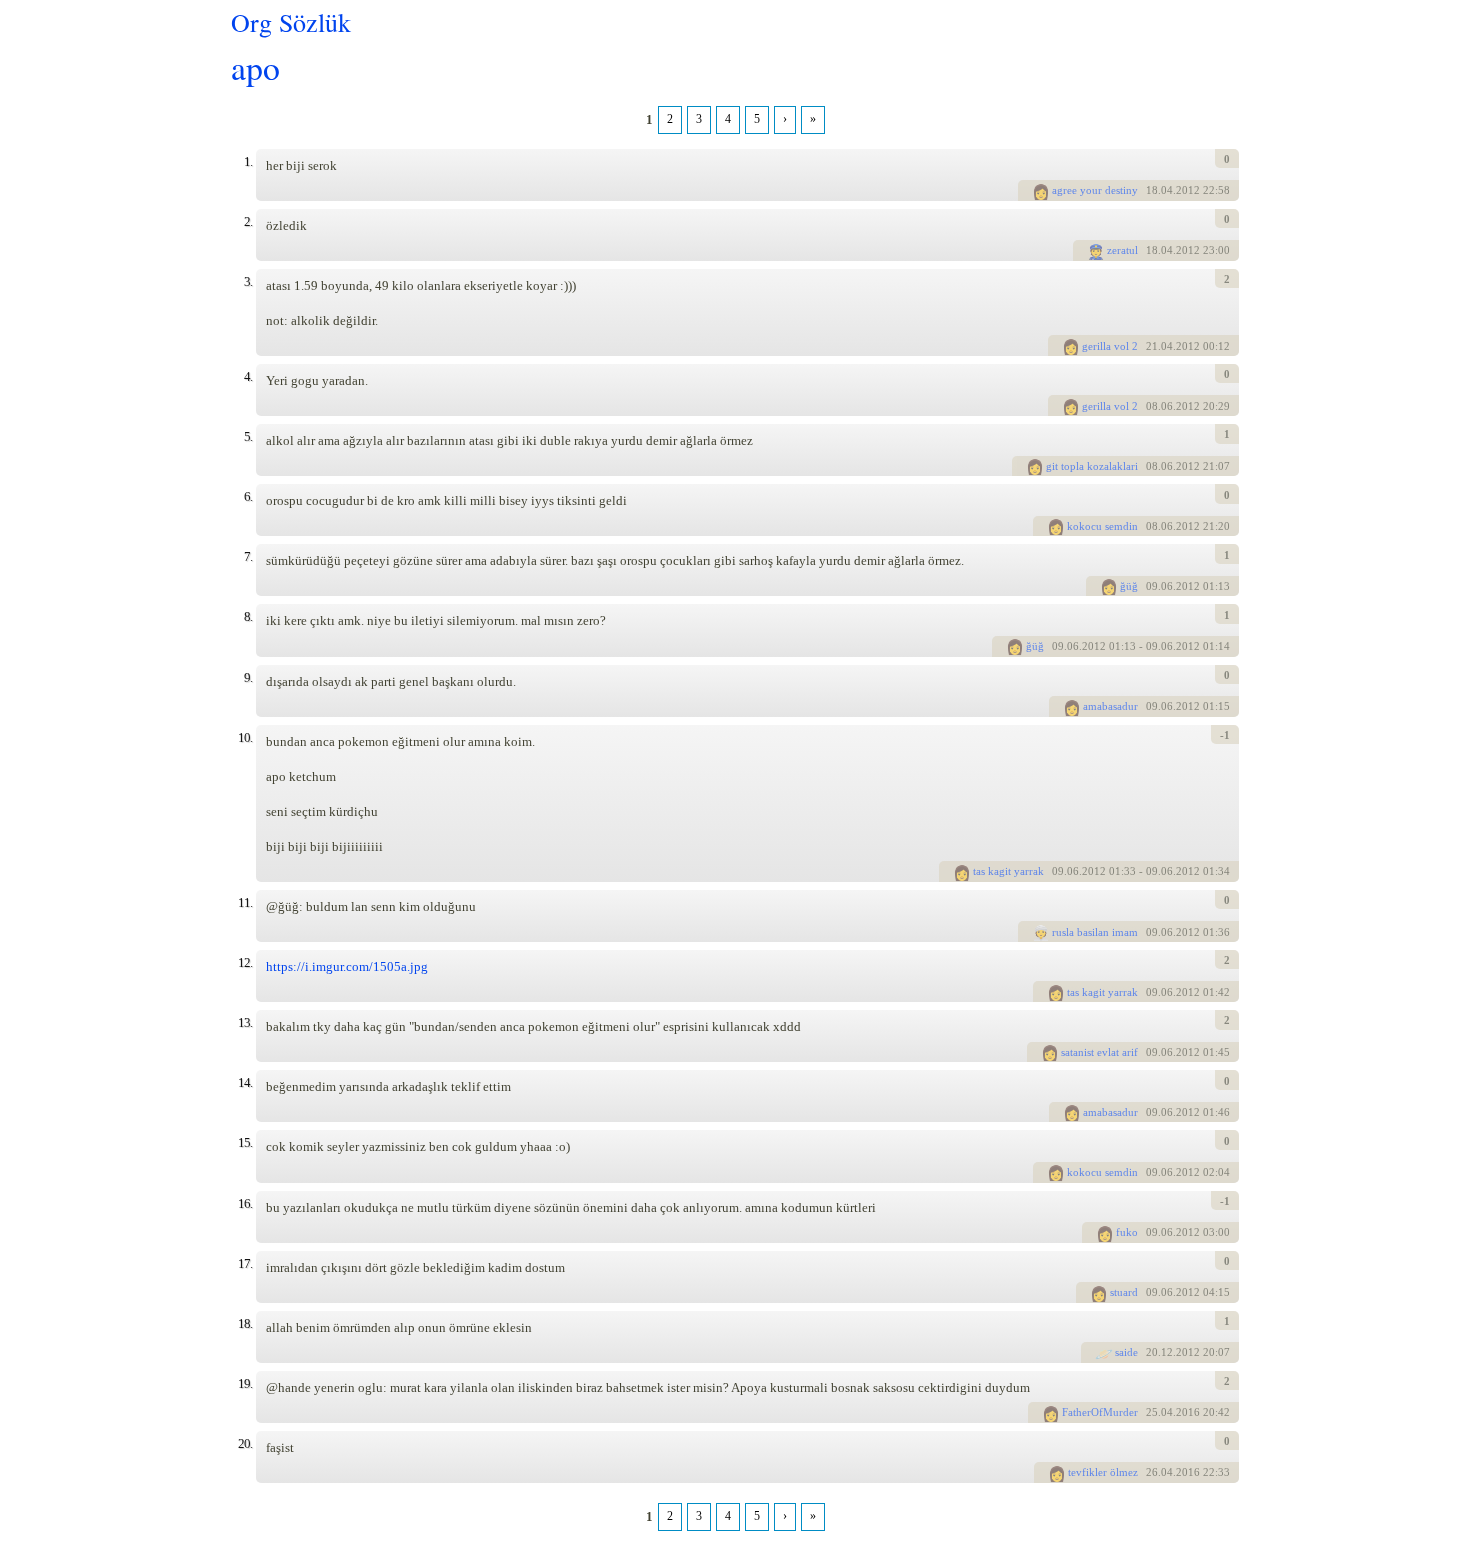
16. (245, 1203)
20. (245, 1443)
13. (245, 1022)
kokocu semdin (1102, 526)
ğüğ (1129, 586)
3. (248, 281)
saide (1126, 1352)
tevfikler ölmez (1103, 1472)
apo (255, 66)
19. (245, 1383)
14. (245, 1082)
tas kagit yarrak (1008, 871)
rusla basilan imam (1095, 932)
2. (248, 221)
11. (245, 902)
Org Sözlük (291, 22)
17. (245, 1263)
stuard (1124, 1292)
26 (1152, 1472)
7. (248, 556)
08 (1152, 406)
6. (248, 496)
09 (1152, 586)
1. (248, 161)
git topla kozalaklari (1092, 466)
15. (245, 1142)
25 (1152, 1412)
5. (248, 436)
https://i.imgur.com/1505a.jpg (347, 966)
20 (1152, 1352)
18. (245, 1323)
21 (1152, 346)
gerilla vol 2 (1110, 346)
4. (248, 376)
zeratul (1122, 250)
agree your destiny (1095, 190)
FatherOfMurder (1100, 1412)
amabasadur (1110, 706)
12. (245, 962)
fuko (1127, 1232)
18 (1152, 190)
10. (245, 737)
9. (248, 677)
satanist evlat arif (1099, 1052)
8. (248, 616)
